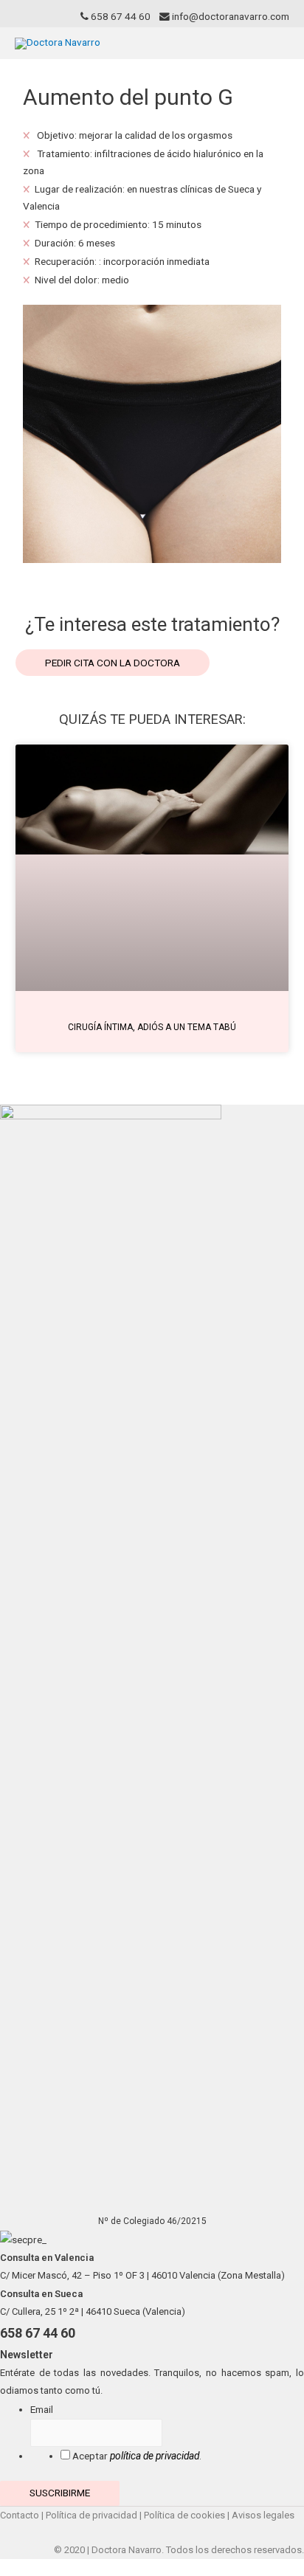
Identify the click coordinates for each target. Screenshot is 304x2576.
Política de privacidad (91, 2515)
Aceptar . (137, 2456)
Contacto (20, 2515)
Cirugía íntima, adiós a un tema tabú (152, 1027)
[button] (113, 663)
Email (42, 2409)
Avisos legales (263, 2515)
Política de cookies (184, 2515)
